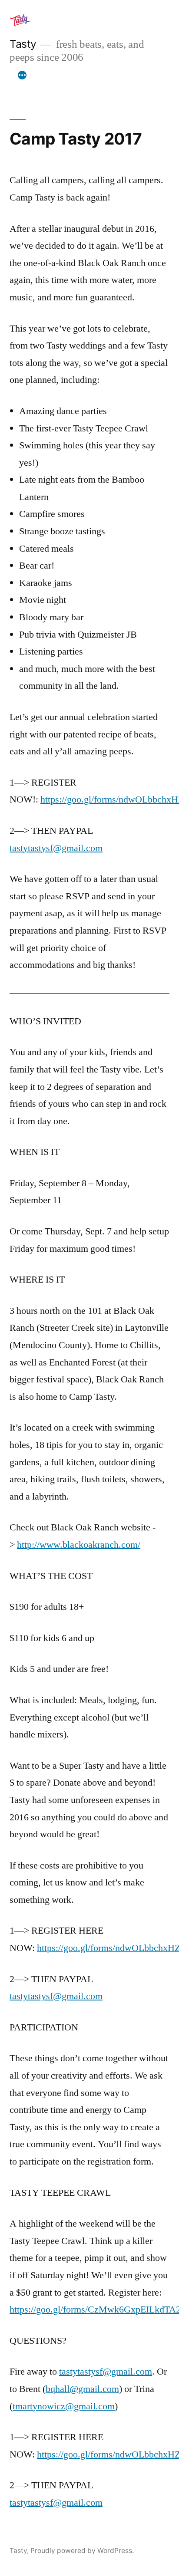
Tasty (23, 44)
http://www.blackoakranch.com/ (79, 1545)
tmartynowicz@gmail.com (64, 2406)
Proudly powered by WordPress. (82, 2551)
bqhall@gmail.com (82, 2389)
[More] (22, 76)
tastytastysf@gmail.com (56, 848)
